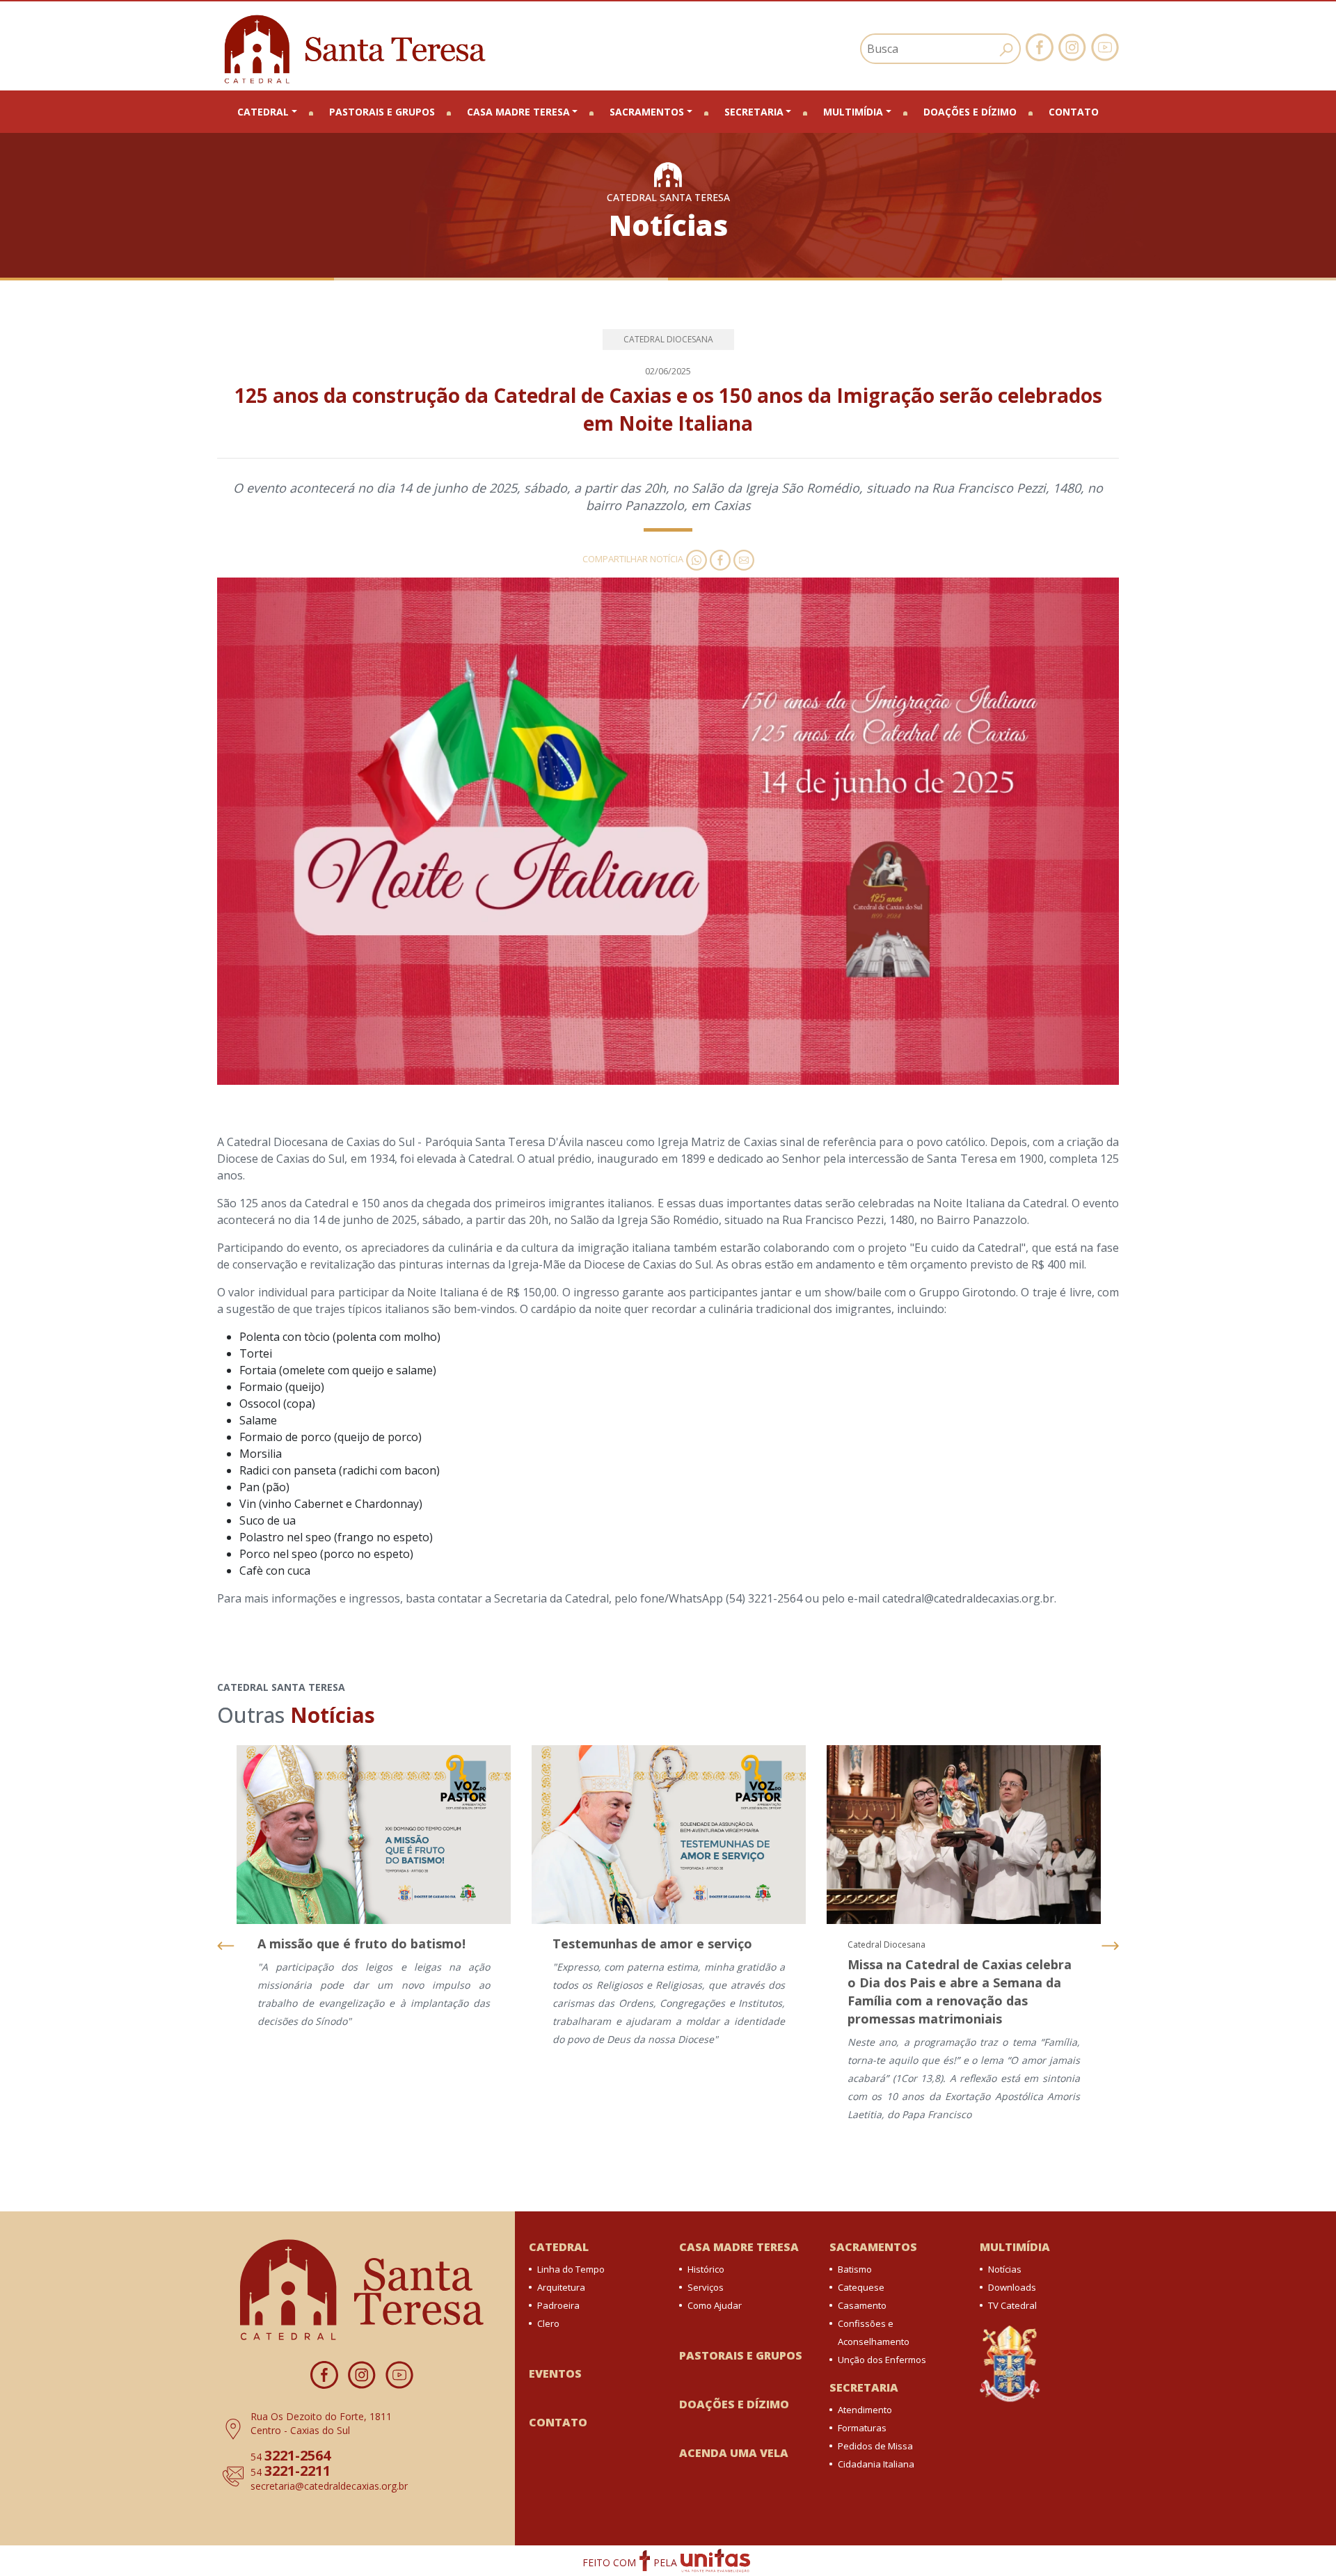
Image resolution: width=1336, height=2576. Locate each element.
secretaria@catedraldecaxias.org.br (329, 2486)
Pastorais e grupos (382, 112)
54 (291, 2457)
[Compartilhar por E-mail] (742, 559)
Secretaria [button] (754, 112)
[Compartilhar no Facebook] (719, 559)
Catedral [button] (263, 112)
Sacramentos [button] (647, 112)
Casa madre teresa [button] (518, 112)
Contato (1074, 112)
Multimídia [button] (853, 112)
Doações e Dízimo (970, 112)
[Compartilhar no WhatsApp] (695, 559)
